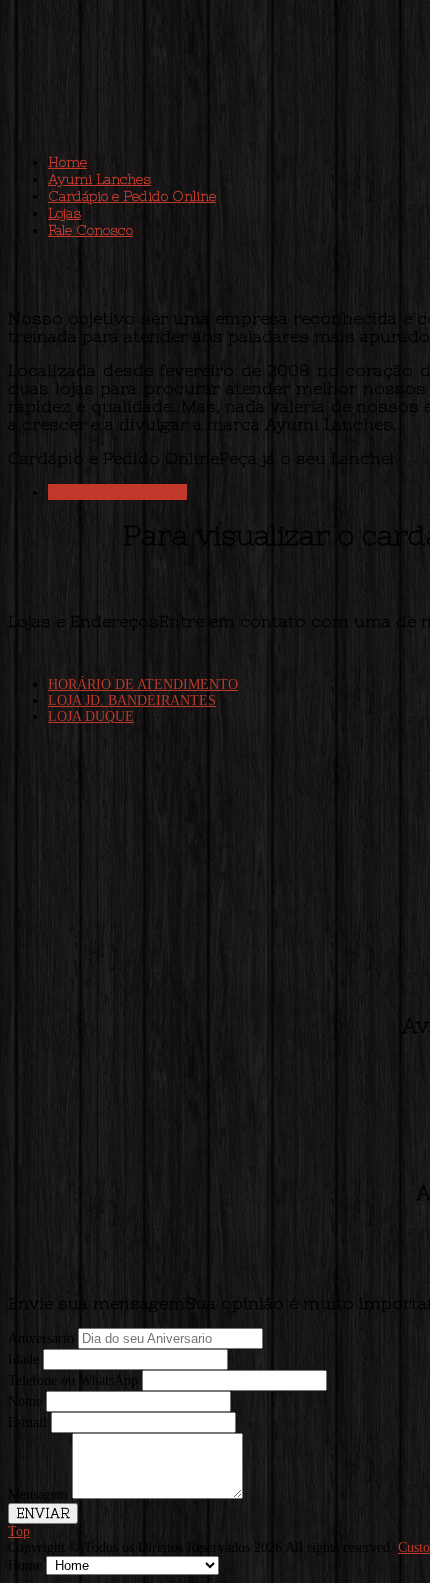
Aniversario (41, 1338)
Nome (25, 1401)
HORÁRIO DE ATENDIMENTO (143, 684)
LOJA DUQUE (91, 716)
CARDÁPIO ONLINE (117, 492)
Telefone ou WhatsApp (73, 1380)
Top (19, 1531)
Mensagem (38, 1494)
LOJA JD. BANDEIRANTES (132, 700)
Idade (23, 1359)
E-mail (27, 1422)
